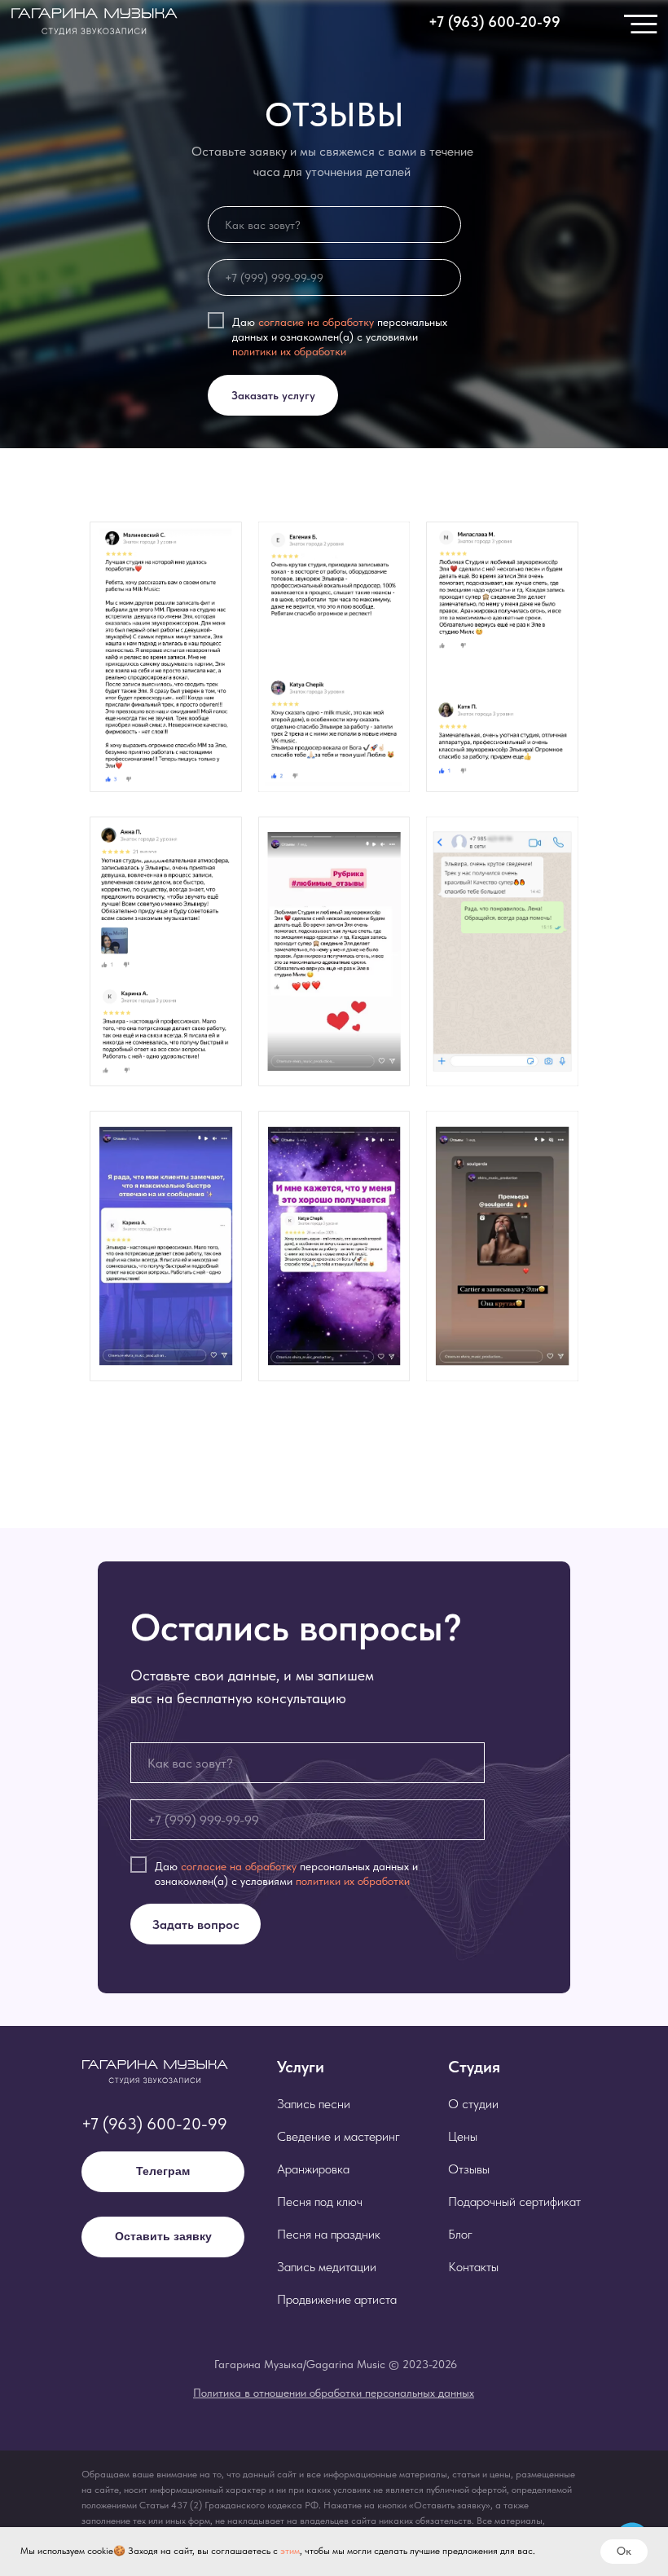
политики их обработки (289, 351)
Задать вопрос (196, 1924)
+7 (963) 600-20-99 (154, 2124)
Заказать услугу (273, 395)
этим (290, 2551)
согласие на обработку (316, 321)
